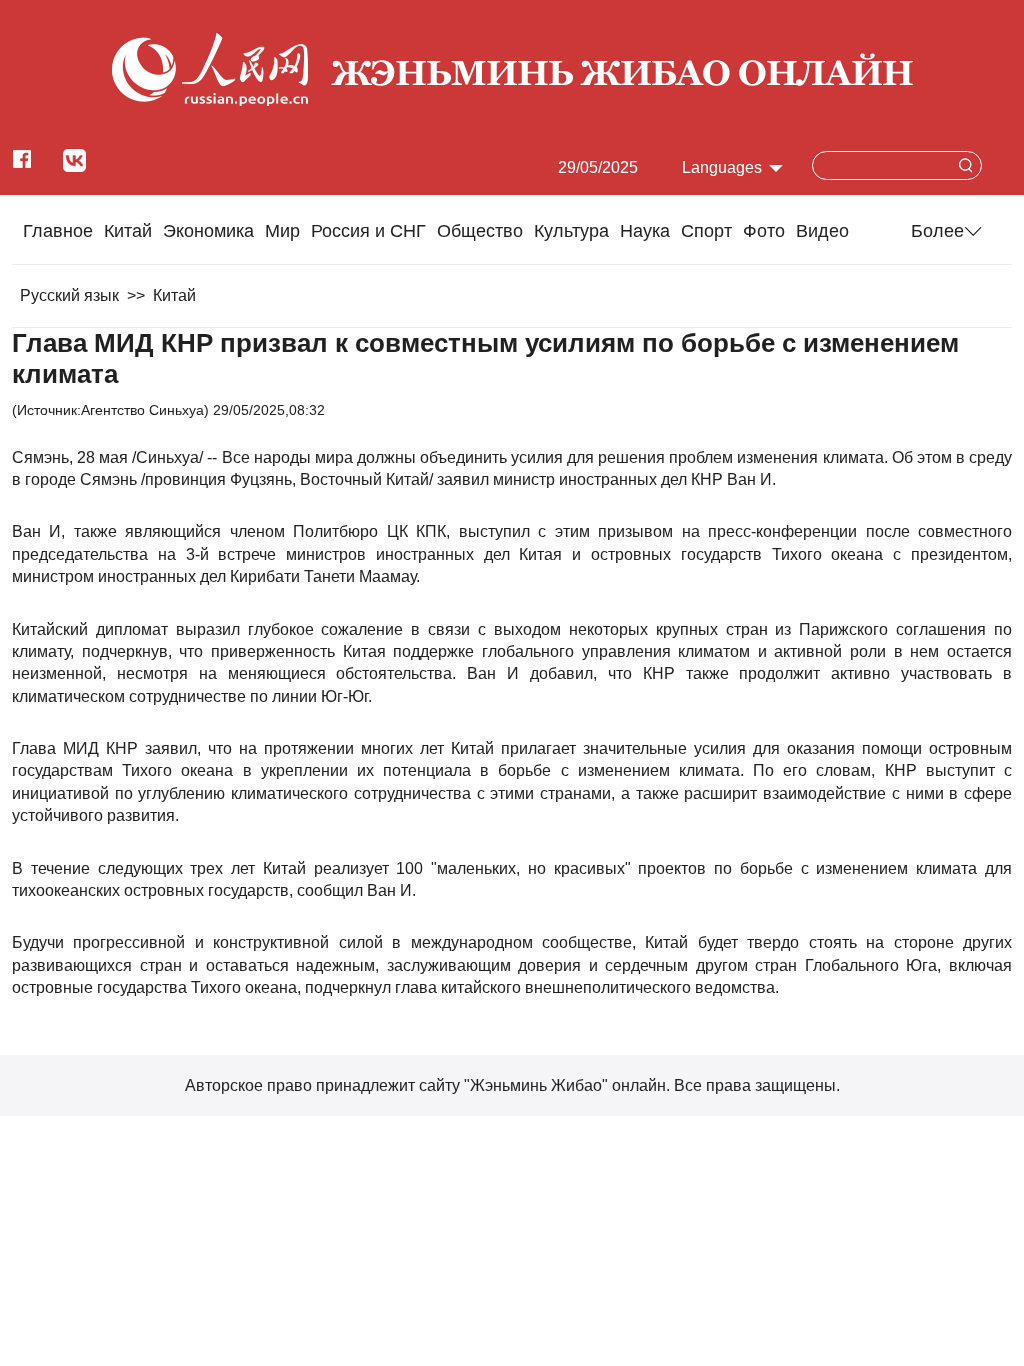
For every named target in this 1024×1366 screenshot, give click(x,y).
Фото (764, 231)
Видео (822, 231)
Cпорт (706, 231)
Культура (571, 231)
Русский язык (69, 295)
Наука (645, 231)
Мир (282, 231)
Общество (480, 231)
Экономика (208, 231)
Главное (58, 231)
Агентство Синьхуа (142, 410)
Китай (128, 231)
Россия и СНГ (368, 231)
